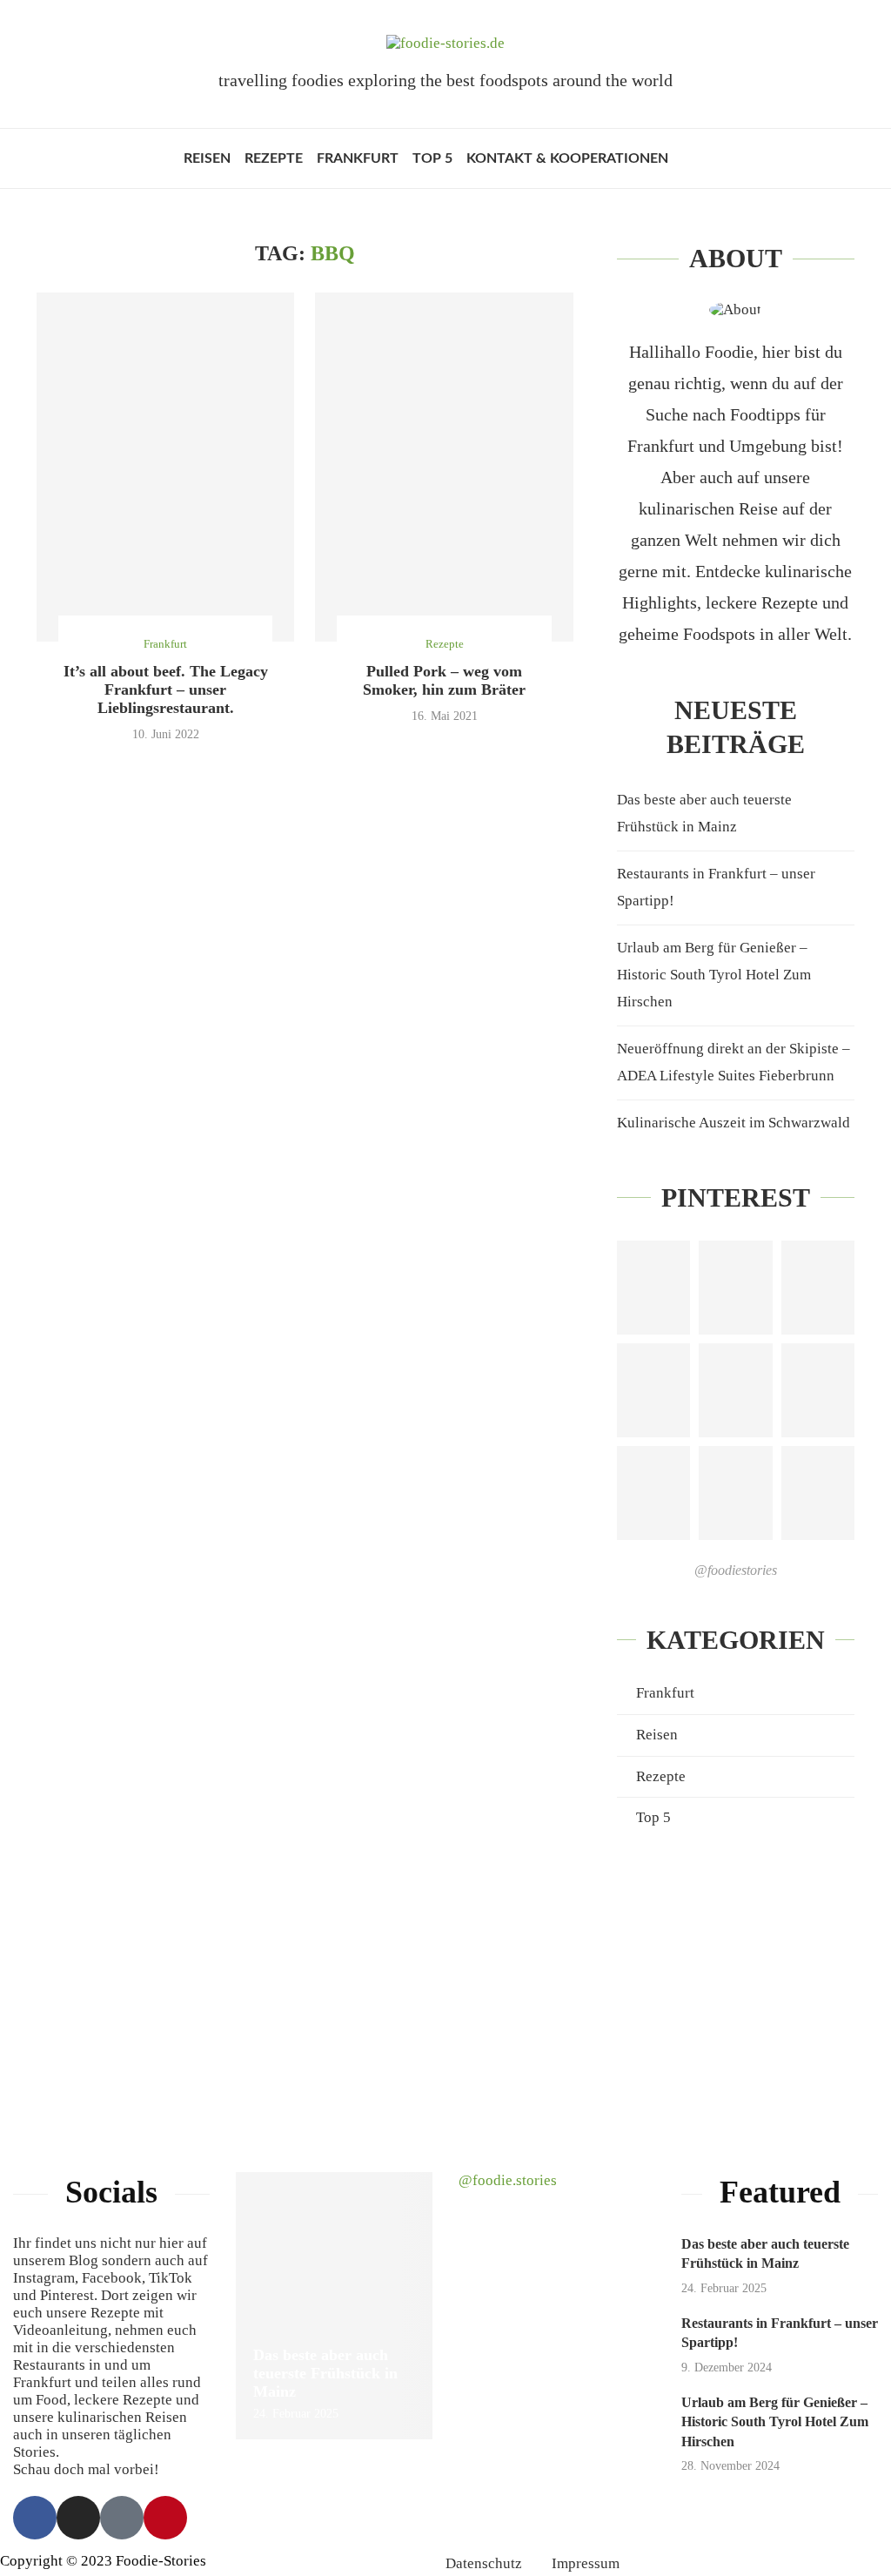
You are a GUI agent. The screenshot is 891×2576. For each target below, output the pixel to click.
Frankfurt (358, 158)
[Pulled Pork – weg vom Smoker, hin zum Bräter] (444, 467)
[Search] (700, 158)
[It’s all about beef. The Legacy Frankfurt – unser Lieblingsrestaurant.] (165, 467)
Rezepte (274, 158)
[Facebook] (35, 2518)
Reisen (207, 158)
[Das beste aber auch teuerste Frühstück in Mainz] (334, 2306)
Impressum (586, 2563)
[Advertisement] (736, 1981)
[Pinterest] (165, 2518)
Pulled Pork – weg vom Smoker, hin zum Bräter (444, 680)
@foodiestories (736, 1570)
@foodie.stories (508, 2180)
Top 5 (432, 158)
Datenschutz (484, 2563)
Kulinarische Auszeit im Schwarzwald (734, 1123)
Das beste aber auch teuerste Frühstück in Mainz (325, 2373)
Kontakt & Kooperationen (567, 158)
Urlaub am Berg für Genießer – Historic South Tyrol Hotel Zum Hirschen (714, 974)
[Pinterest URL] (653, 1288)
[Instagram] (78, 2518)
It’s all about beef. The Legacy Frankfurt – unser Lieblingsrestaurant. (166, 689)
